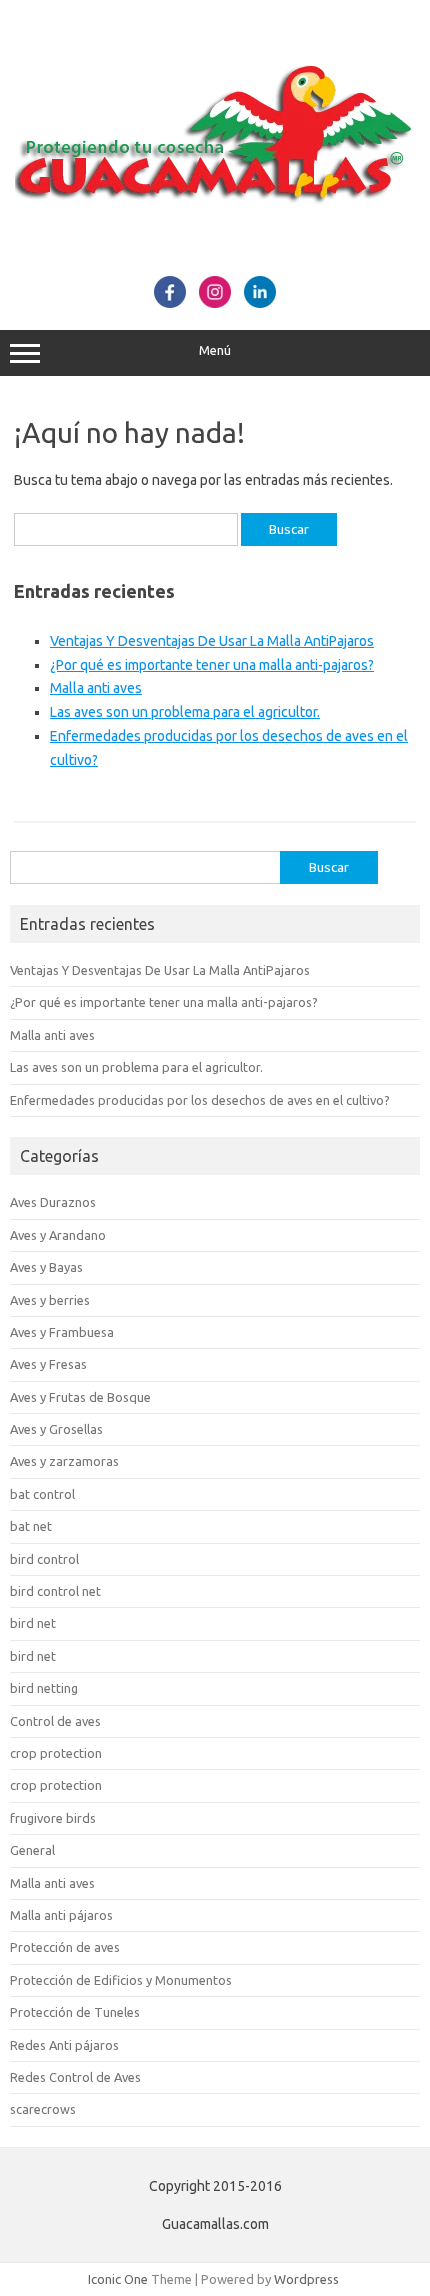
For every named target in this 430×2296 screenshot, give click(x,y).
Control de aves (55, 1721)
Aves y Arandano (58, 1235)
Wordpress (306, 2279)
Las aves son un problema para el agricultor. (185, 712)
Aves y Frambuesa (62, 1332)
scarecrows (43, 2109)
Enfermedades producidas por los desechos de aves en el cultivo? (200, 1100)
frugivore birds (53, 1818)
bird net (33, 1623)
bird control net (55, 1591)
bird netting (44, 1688)
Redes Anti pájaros (64, 2045)
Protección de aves (65, 1947)
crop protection (56, 1753)
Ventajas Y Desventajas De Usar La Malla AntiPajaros (212, 641)
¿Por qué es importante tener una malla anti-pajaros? (212, 665)
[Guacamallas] (215, 254)
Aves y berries (50, 1300)
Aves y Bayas (46, 1267)
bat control (42, 1494)
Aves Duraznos (53, 1202)
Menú (215, 350)
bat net (31, 1526)
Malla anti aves (96, 688)
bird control (44, 1559)
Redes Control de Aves (75, 2077)
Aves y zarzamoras (64, 1461)
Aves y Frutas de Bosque (80, 1397)
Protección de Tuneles (75, 2012)
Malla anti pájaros (61, 1915)
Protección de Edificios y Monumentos (121, 1980)
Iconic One (118, 2279)
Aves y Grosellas (56, 1429)
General (32, 1850)
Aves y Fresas (48, 1364)
